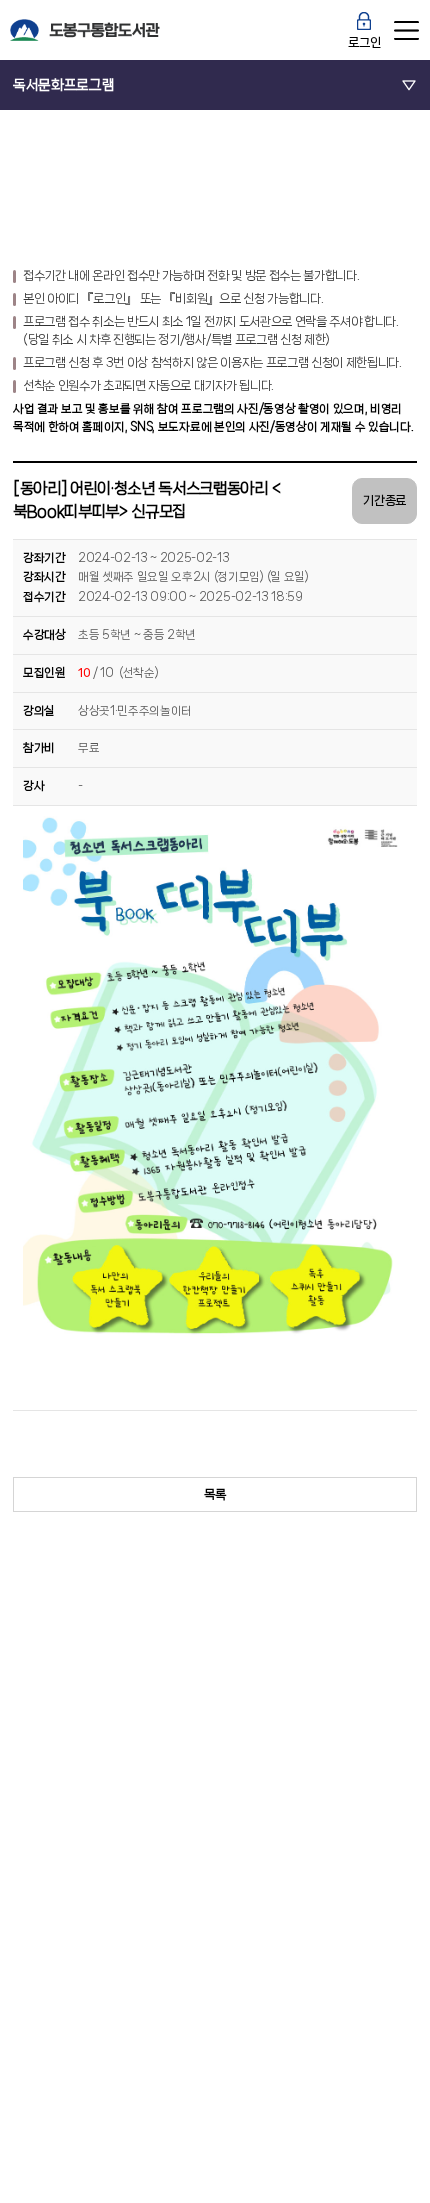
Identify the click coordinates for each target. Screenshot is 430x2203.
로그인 (364, 42)
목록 (214, 1494)
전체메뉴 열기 (406, 30)
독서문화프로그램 (63, 84)
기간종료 (384, 500)
